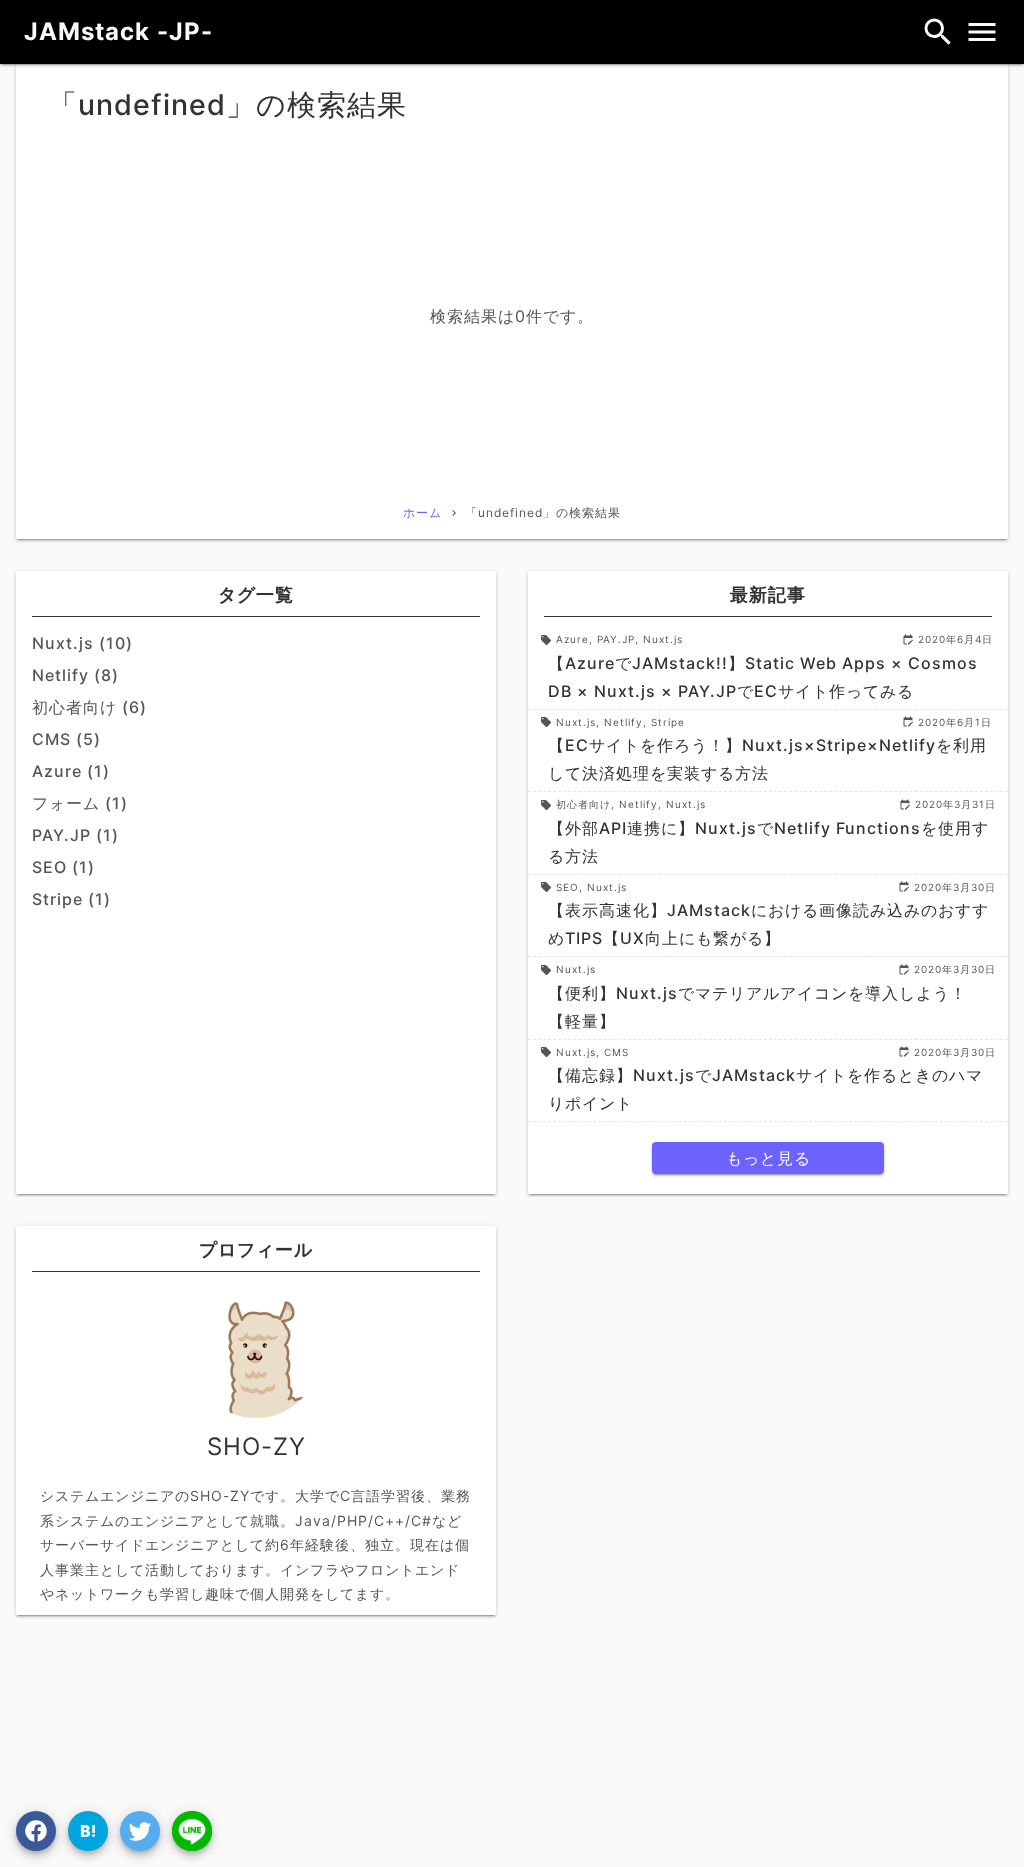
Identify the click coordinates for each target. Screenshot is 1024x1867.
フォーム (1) (80, 803)
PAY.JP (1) (75, 835)
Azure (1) (71, 771)
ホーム (422, 512)
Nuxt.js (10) (82, 643)
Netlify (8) (75, 675)
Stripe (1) (71, 899)
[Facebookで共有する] (36, 1831)
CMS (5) (66, 739)
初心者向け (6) (89, 707)
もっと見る (768, 1158)
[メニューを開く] (982, 32)
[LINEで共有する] (192, 1831)
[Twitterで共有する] (140, 1831)
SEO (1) (63, 867)
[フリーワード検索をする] (938, 32)
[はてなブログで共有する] (88, 1831)
